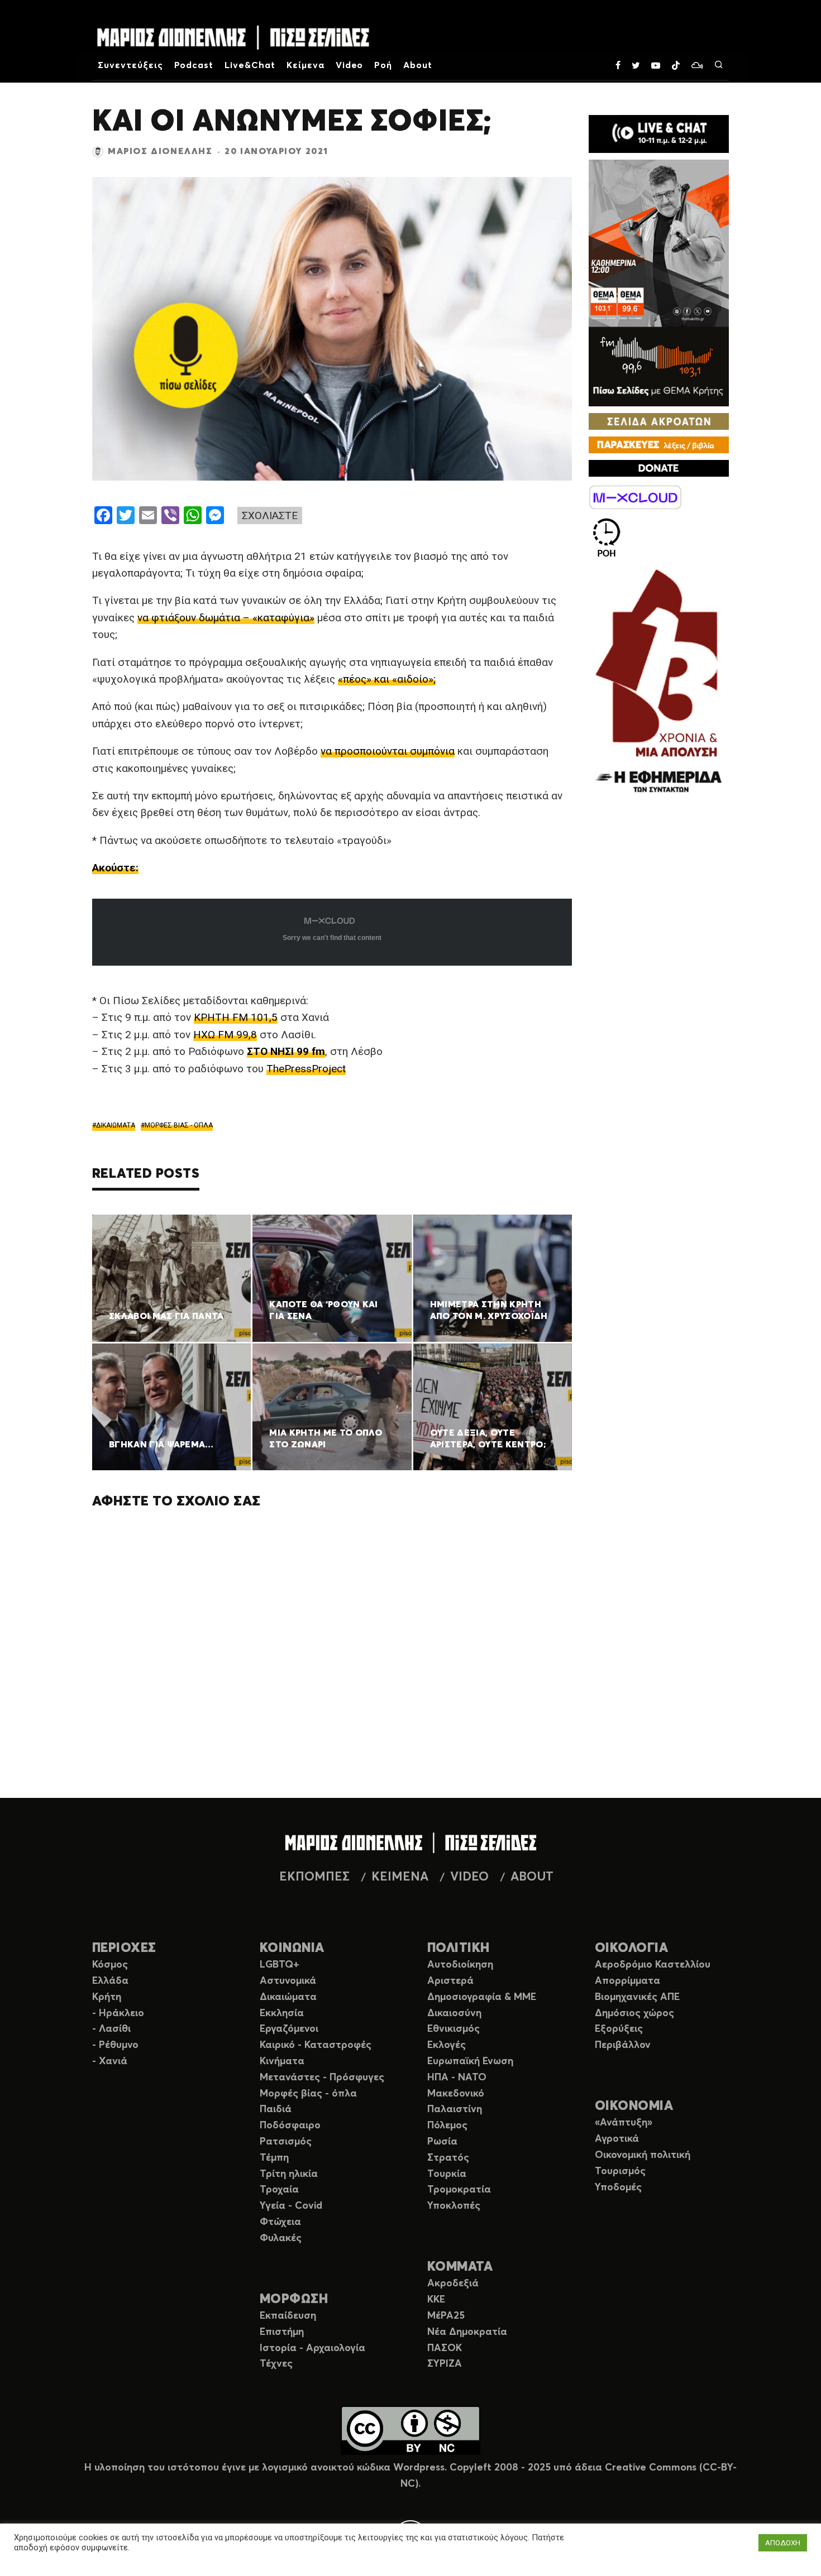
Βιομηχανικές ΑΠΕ (637, 1997)
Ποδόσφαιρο (290, 2126)
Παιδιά (276, 2109)
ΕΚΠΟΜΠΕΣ (314, 1877)
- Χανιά (110, 2061)
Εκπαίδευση (288, 2316)
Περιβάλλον (623, 2045)
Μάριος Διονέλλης (160, 151)
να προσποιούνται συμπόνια (388, 751)
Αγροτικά (617, 2139)
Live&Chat (250, 65)
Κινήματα (282, 2061)
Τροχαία (279, 2190)
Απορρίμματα (627, 1981)
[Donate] (659, 468)
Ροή (383, 65)
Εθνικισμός (454, 2029)
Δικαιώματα (288, 1997)
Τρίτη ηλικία (289, 2174)
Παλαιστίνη (455, 2109)
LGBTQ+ (280, 1965)
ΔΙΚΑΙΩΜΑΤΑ (116, 1125)
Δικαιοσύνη (454, 2013)
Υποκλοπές (454, 2206)
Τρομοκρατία (459, 2190)
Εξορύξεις (619, 2029)
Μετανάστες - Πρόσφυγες (322, 2078)
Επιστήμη (282, 2332)
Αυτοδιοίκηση (460, 1965)
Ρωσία (442, 2142)
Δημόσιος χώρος (634, 2013)
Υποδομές (618, 2188)
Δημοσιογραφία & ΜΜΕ (482, 1997)
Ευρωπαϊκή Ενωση (470, 2061)
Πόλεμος (447, 2126)
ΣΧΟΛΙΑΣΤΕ (270, 515)
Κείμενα (306, 65)
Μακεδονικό (456, 2094)
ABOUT (532, 1877)
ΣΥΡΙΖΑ (445, 2364)
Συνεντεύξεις (130, 65)
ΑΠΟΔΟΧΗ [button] (783, 2543)
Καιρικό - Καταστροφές (316, 2045)
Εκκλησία (282, 2013)
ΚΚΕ (436, 2300)
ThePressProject (306, 1069)
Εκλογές (447, 2045)
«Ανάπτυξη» (624, 2123)
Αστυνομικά (288, 1981)
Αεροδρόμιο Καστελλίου (653, 1965)
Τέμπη (274, 2158)
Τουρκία (447, 2174)
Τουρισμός (620, 2171)
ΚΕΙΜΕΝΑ (400, 1877)
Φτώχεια (280, 2222)
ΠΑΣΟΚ (445, 2348)
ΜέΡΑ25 (446, 2316)
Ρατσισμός (286, 2142)
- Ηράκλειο (118, 2013)
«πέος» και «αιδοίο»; (387, 679)
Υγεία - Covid (291, 2206)
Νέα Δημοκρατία (467, 2332)
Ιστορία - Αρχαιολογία (312, 2348)
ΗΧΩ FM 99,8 (225, 1035)
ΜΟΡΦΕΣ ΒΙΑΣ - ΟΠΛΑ (179, 1125)
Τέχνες (276, 2364)
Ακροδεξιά (453, 2284)
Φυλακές (281, 2238)
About (418, 65)
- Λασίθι (111, 2029)
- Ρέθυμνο (115, 2045)
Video (350, 65)
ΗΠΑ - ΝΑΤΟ (457, 2078)
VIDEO (469, 1877)
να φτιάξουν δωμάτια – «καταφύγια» (226, 618)
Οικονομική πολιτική (643, 2155)
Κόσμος (110, 1965)
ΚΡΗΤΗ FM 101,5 (236, 1017)
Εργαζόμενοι (289, 2029)
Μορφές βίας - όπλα (308, 2094)
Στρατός (448, 2158)
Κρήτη (107, 1997)
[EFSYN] (659, 682)
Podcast (194, 65)
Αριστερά (450, 1981)
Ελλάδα (110, 1981)
